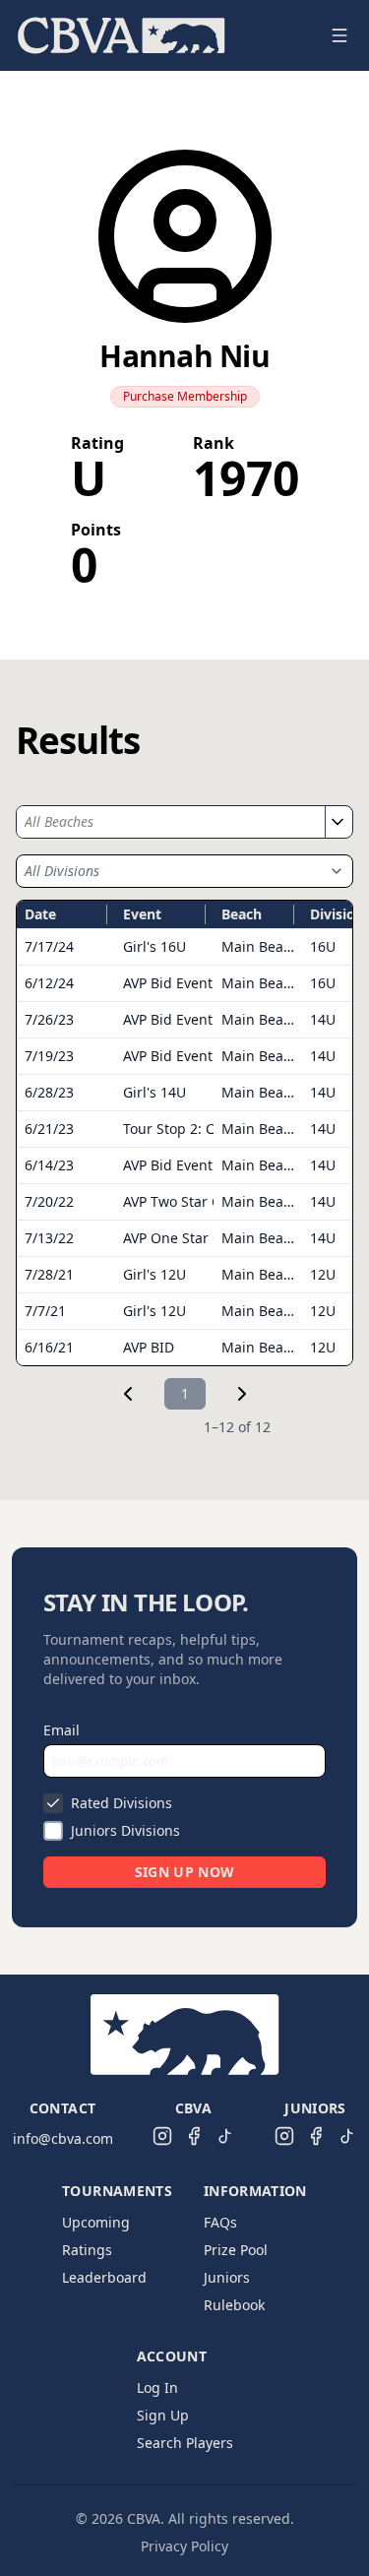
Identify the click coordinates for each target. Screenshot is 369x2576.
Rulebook (234, 2305)
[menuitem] (122, 35)
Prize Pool (236, 2250)
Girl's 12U (154, 1274)
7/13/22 (49, 1238)
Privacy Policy (184, 2546)
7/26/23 (49, 1019)
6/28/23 (49, 1092)
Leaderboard (104, 2277)
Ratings (87, 2250)
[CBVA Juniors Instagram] (284, 2136)
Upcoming (96, 2222)
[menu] (161, 35)
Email (61, 1730)
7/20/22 (49, 1201)
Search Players (185, 2443)
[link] (128, 1394)
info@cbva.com (63, 2138)
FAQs (220, 2222)
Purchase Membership (185, 396)
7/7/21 (45, 1311)
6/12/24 (49, 983)
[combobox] (171, 822)
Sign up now (185, 1872)
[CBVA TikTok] (225, 2136)
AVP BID (149, 1347)
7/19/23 (49, 1056)
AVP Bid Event (168, 983)
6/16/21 (49, 1347)
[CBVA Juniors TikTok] (347, 2136)
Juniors (227, 2277)
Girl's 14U (154, 1092)
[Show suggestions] (337, 822)
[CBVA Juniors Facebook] (316, 2136)
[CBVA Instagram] (162, 2136)
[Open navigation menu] (339, 35)
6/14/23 (49, 1165)
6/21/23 (49, 1129)
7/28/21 (49, 1274)
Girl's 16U (154, 946)
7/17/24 (49, 946)
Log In (157, 2388)
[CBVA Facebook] (194, 2136)
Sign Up (163, 2415)
